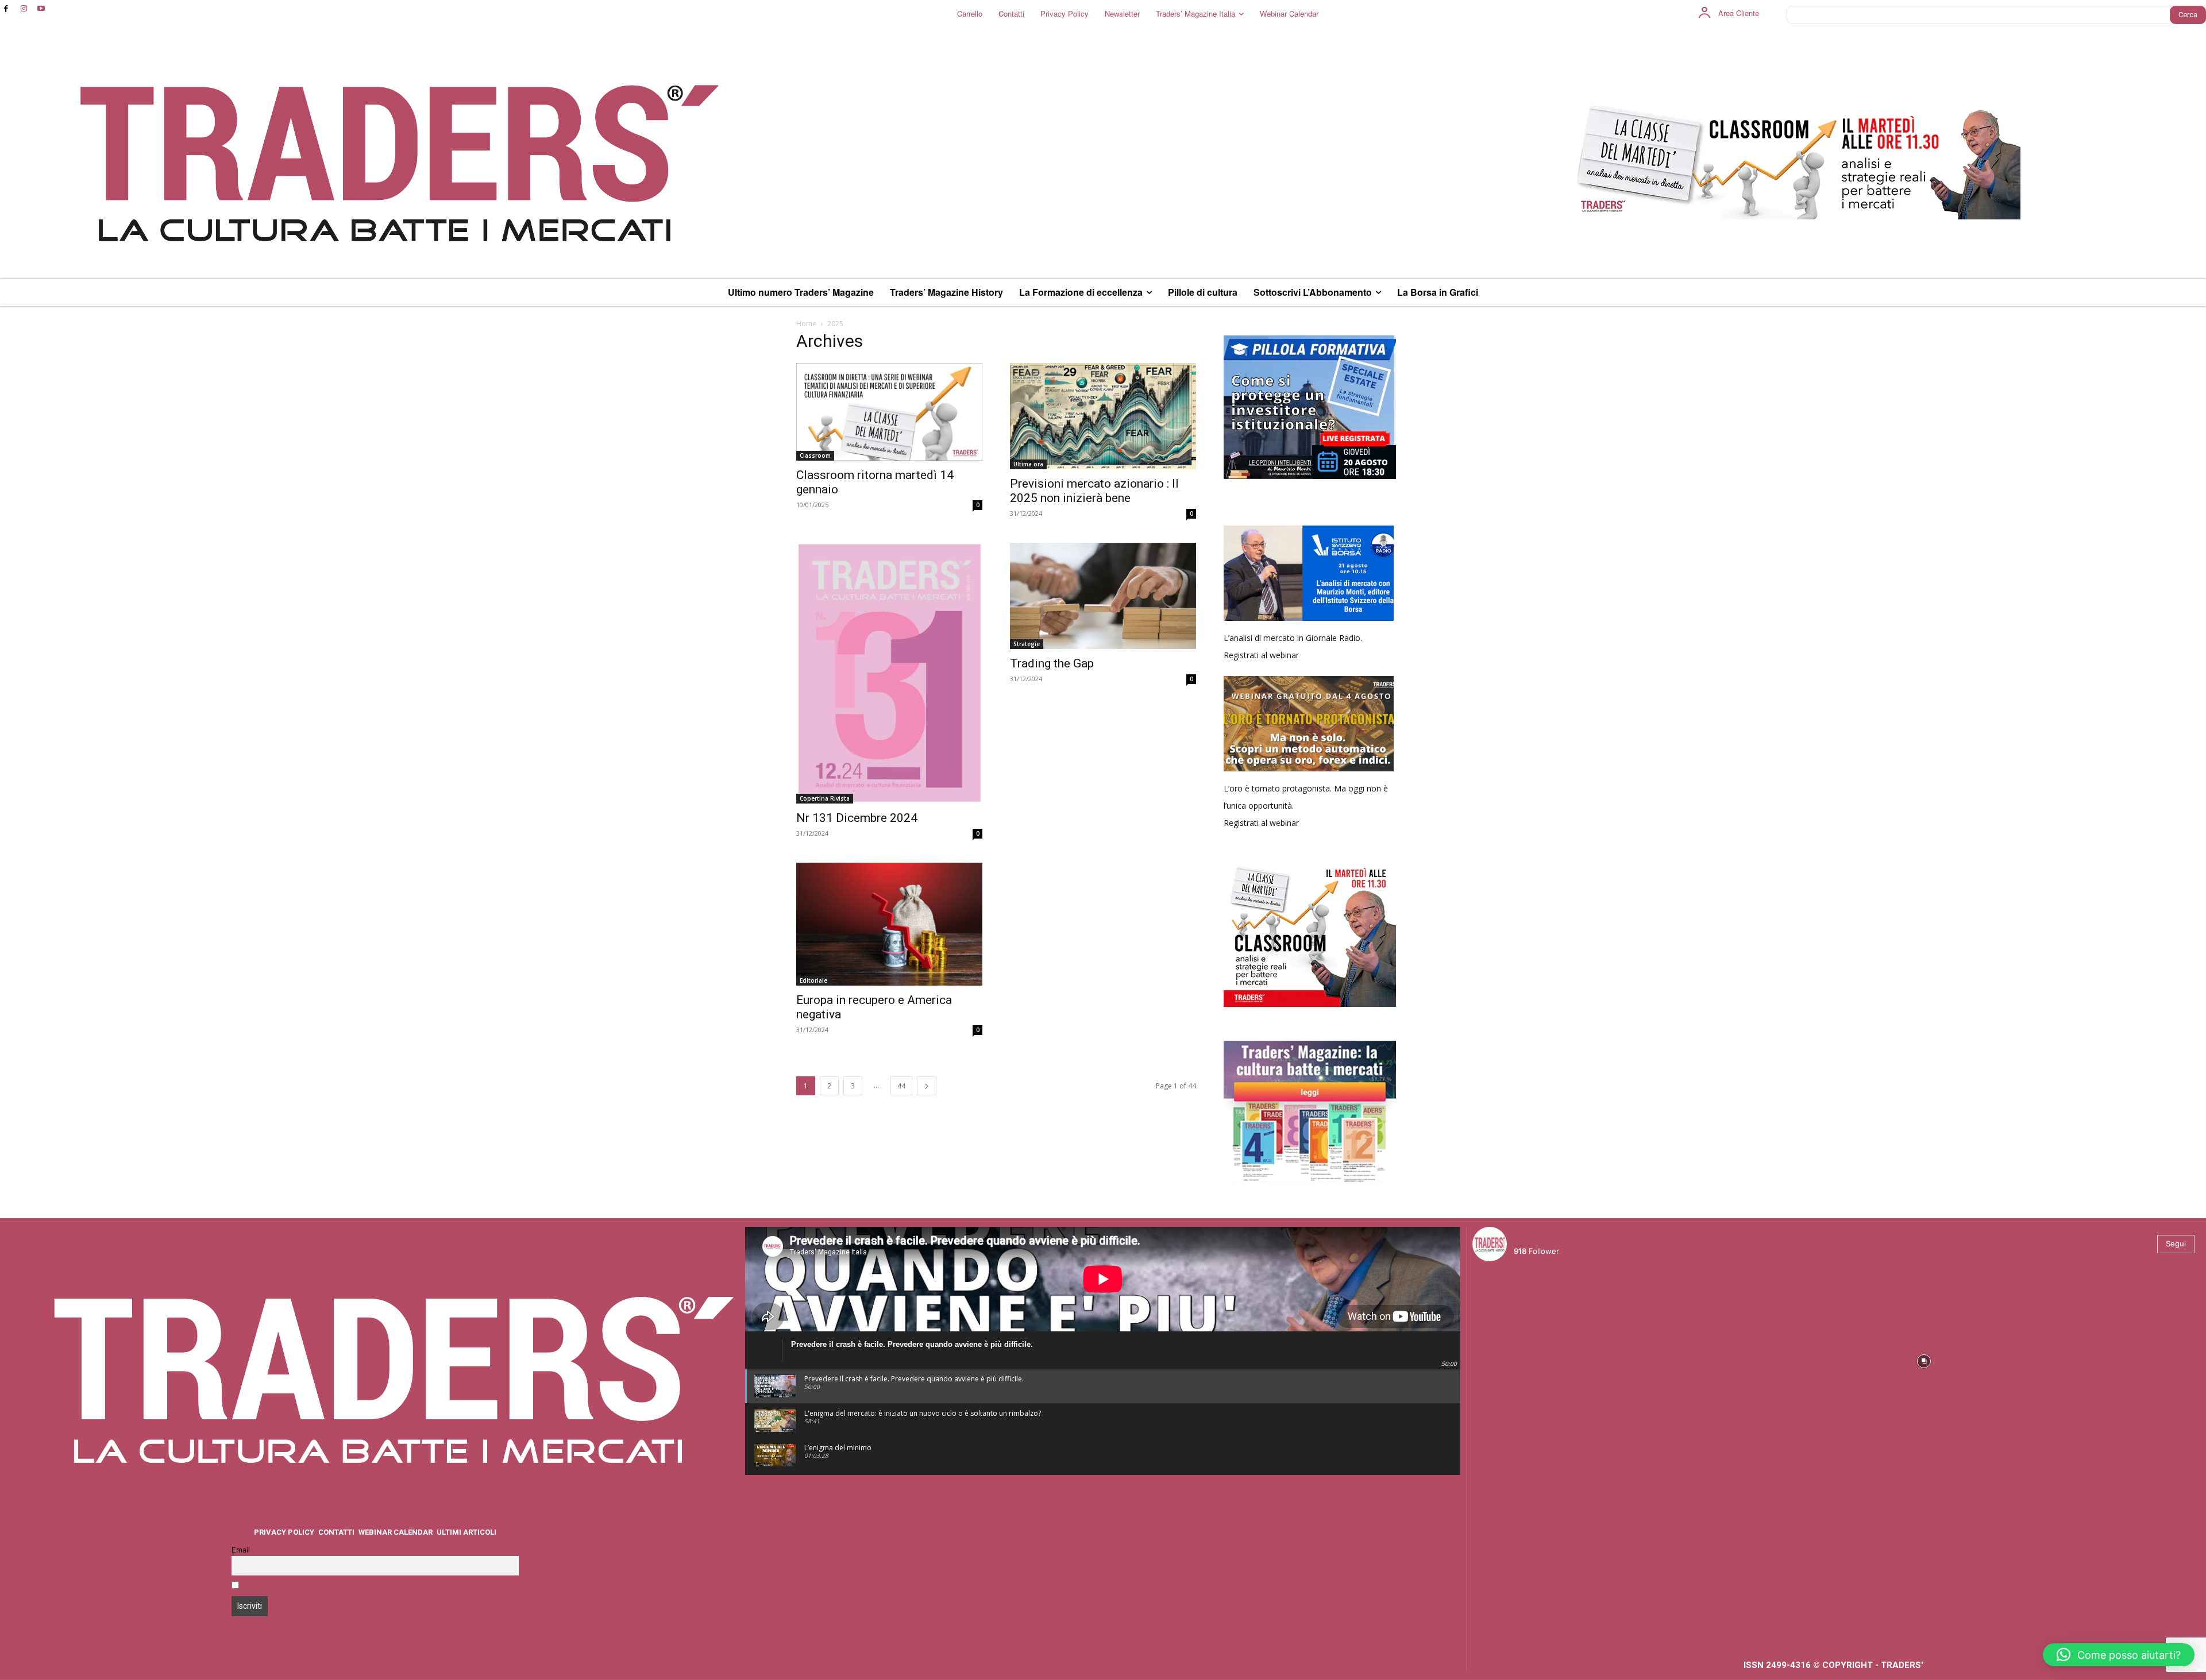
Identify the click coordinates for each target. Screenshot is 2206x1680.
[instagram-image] (1562, 1360)
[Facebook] (6, 9)
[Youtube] (42, 9)
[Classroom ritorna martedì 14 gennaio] (889, 412)
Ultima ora (1028, 464)
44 (901, 1086)
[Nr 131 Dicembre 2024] (889, 673)
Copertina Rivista (825, 798)
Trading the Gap (1052, 663)
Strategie (1027, 644)
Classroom (815, 455)
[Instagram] (24, 9)
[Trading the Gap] (1103, 596)
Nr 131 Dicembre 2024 (857, 818)
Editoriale (813, 980)
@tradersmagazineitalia (1564, 1237)
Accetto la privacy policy (288, 1586)
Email (241, 1550)
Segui (2176, 1243)
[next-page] (927, 1086)
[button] (2119, 1655)
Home (806, 324)
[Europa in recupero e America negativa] (889, 924)
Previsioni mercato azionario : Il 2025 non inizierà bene (1094, 491)
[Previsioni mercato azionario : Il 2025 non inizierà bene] (1103, 416)
